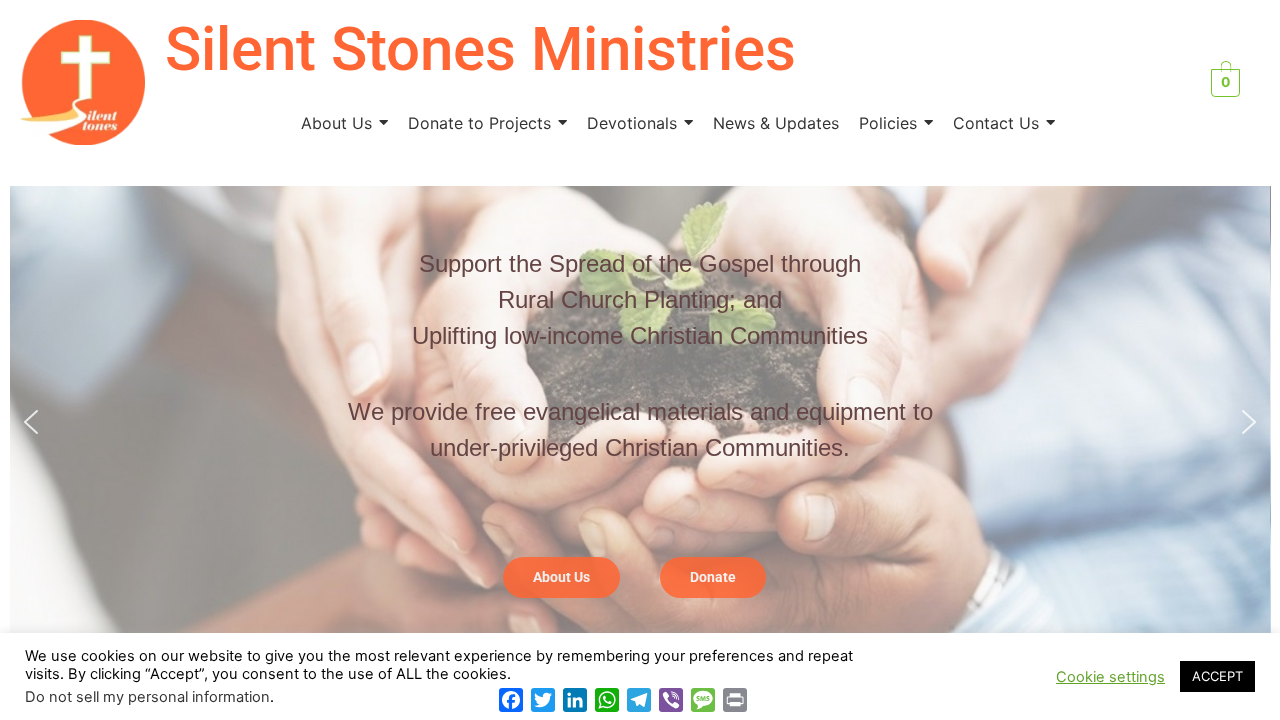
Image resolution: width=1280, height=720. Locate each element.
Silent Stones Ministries (480, 49)
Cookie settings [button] (1110, 677)
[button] (31, 422)
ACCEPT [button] (1217, 676)
